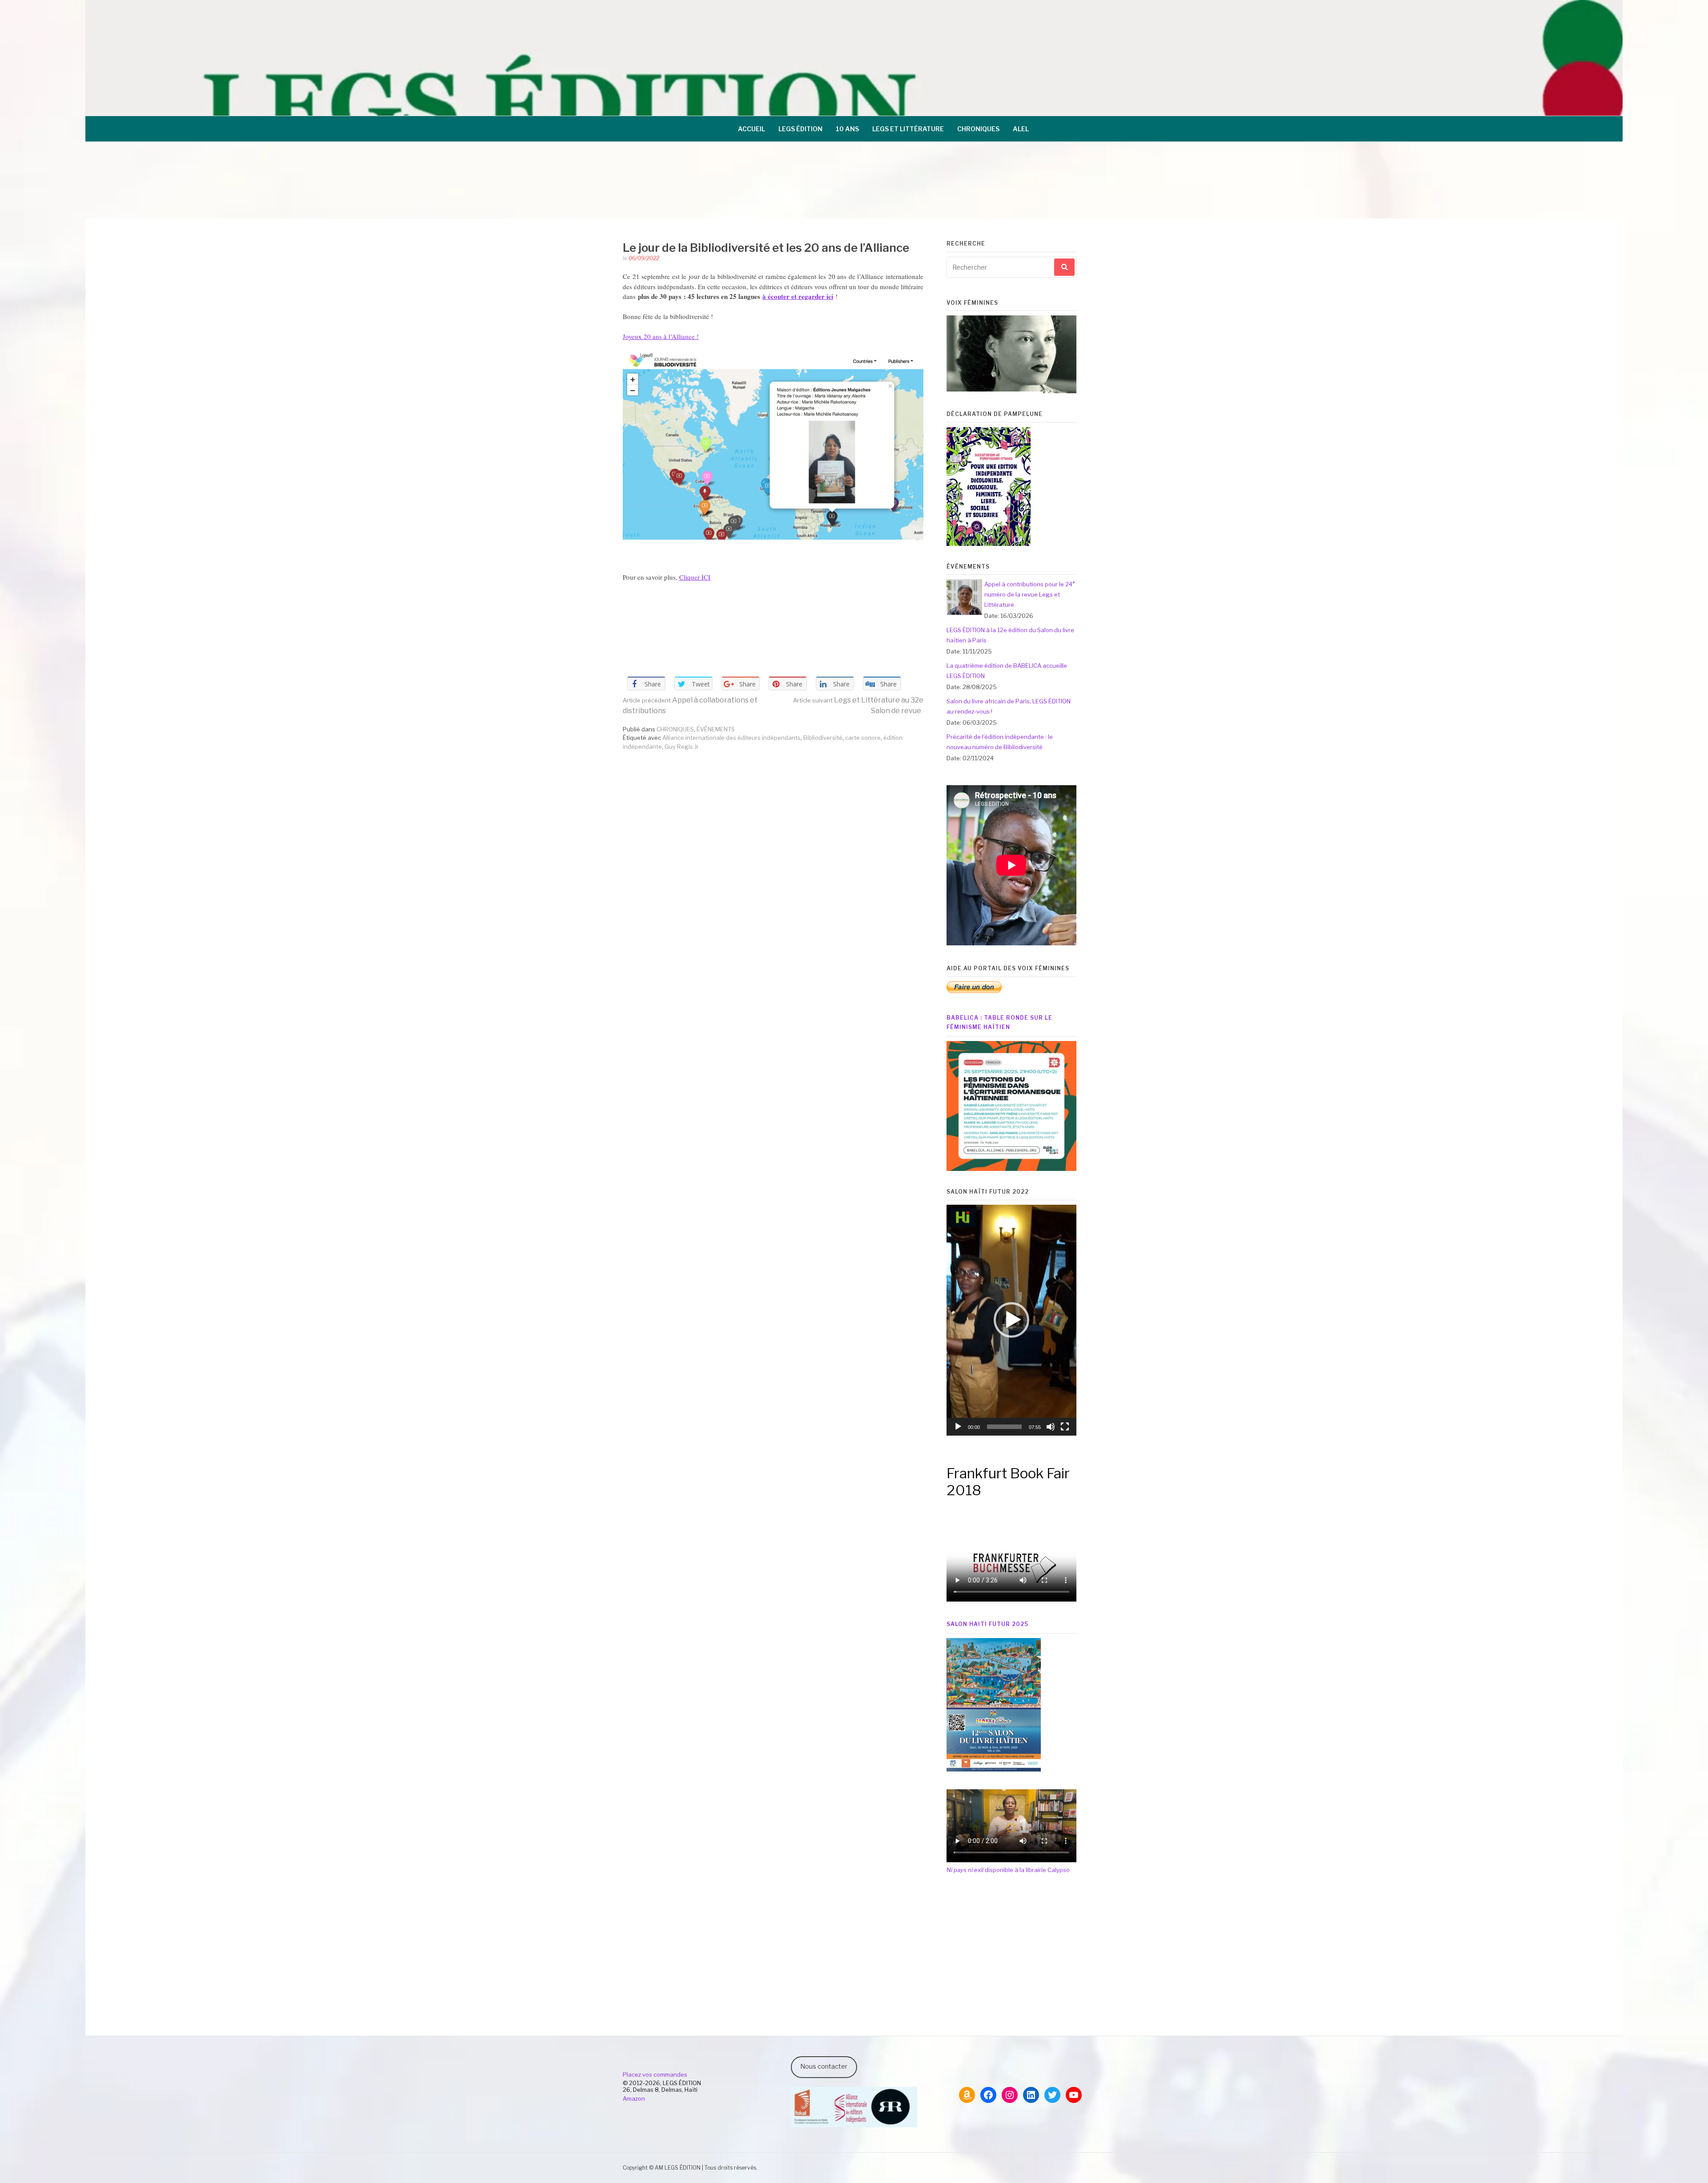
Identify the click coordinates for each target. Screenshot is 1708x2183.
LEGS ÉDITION (800, 129)
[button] (1011, 1320)
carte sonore (863, 738)
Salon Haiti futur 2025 (987, 1624)
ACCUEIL (751, 129)
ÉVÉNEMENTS (716, 729)
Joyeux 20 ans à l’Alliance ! (661, 336)
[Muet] (1051, 1427)
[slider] (1004, 1427)
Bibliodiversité (823, 738)
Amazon (634, 2098)
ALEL (1021, 129)
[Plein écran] (1065, 1427)
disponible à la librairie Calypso (1008, 1870)
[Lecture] (958, 1427)
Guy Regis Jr (682, 746)
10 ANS (847, 129)
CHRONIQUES (978, 129)
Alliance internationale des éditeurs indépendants (731, 738)
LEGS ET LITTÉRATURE (908, 129)
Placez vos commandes (655, 2074)
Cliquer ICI (695, 577)
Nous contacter (824, 2066)
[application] (1011, 1320)
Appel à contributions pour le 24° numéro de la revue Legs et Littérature (1030, 594)
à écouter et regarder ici (798, 296)
